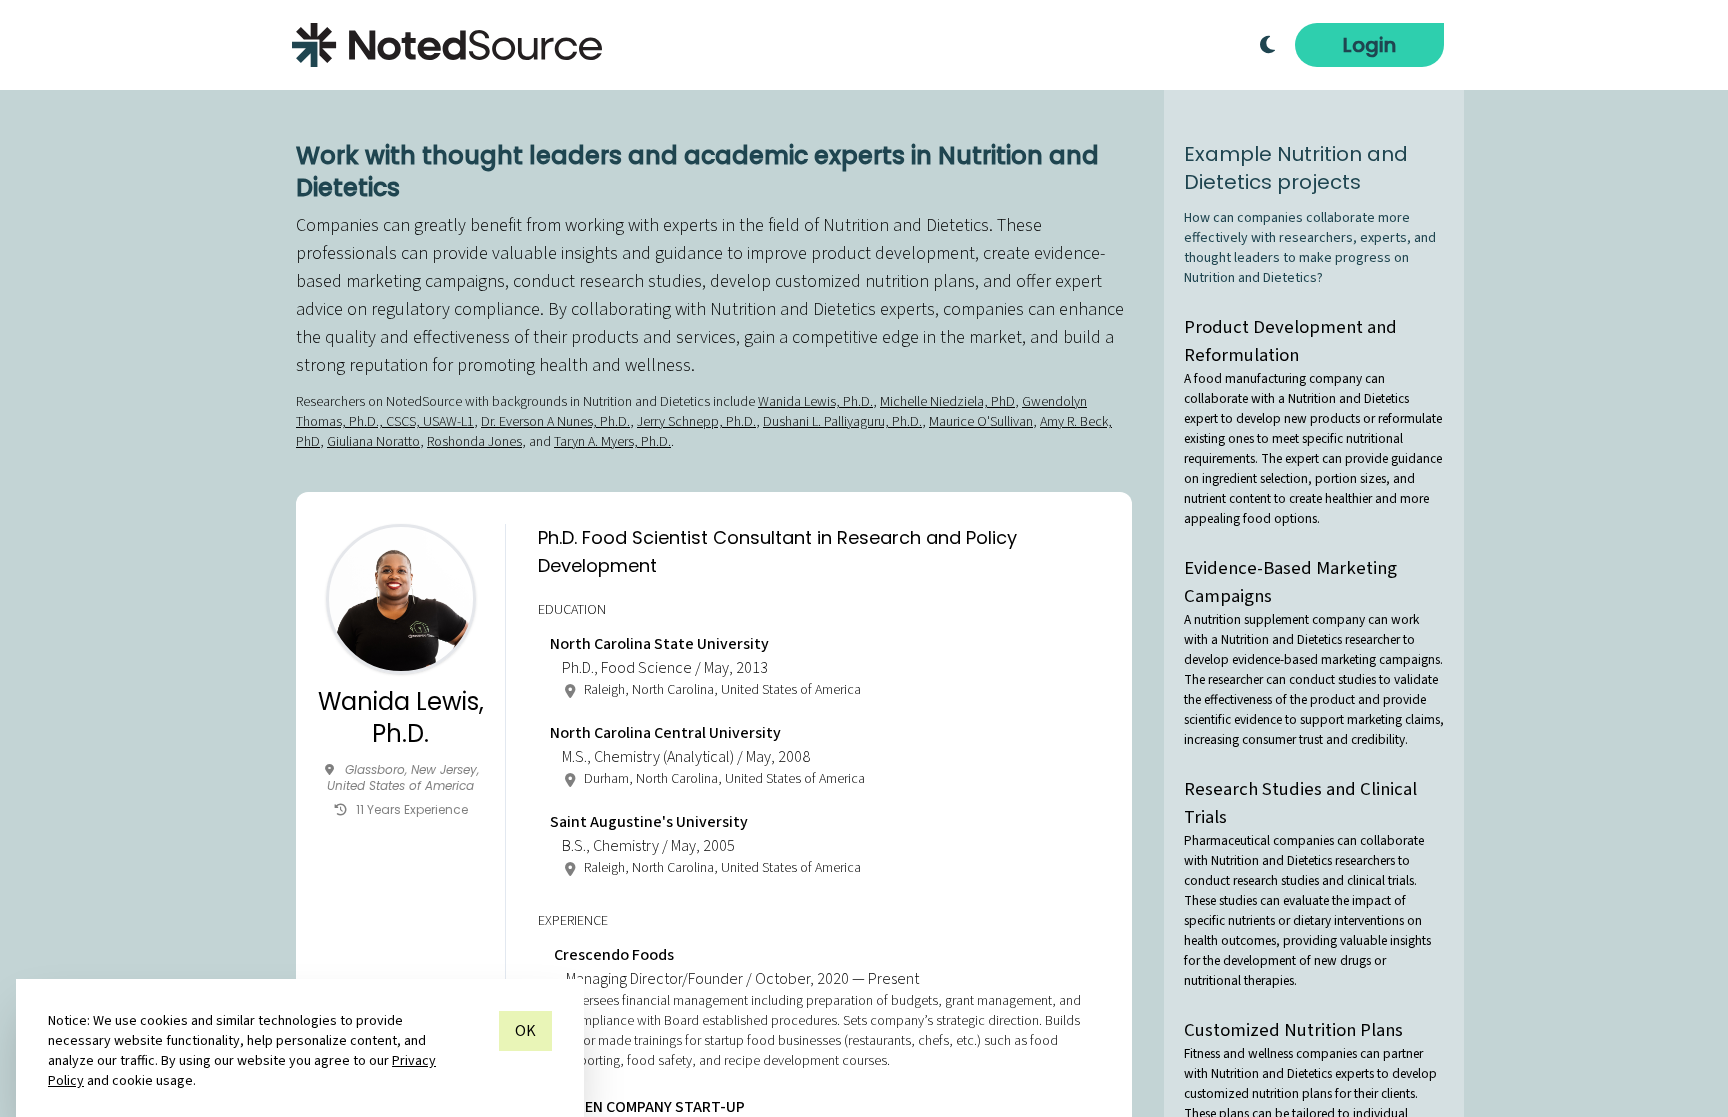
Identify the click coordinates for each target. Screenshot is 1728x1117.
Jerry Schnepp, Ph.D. (696, 422)
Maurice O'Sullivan (981, 422)
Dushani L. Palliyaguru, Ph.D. (842, 422)
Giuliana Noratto (373, 442)
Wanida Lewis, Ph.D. (815, 402)
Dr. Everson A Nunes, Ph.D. (555, 422)
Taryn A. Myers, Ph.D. (612, 442)
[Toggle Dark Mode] (1267, 45)
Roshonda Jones (474, 442)
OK (525, 1031)
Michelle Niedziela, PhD (947, 402)
